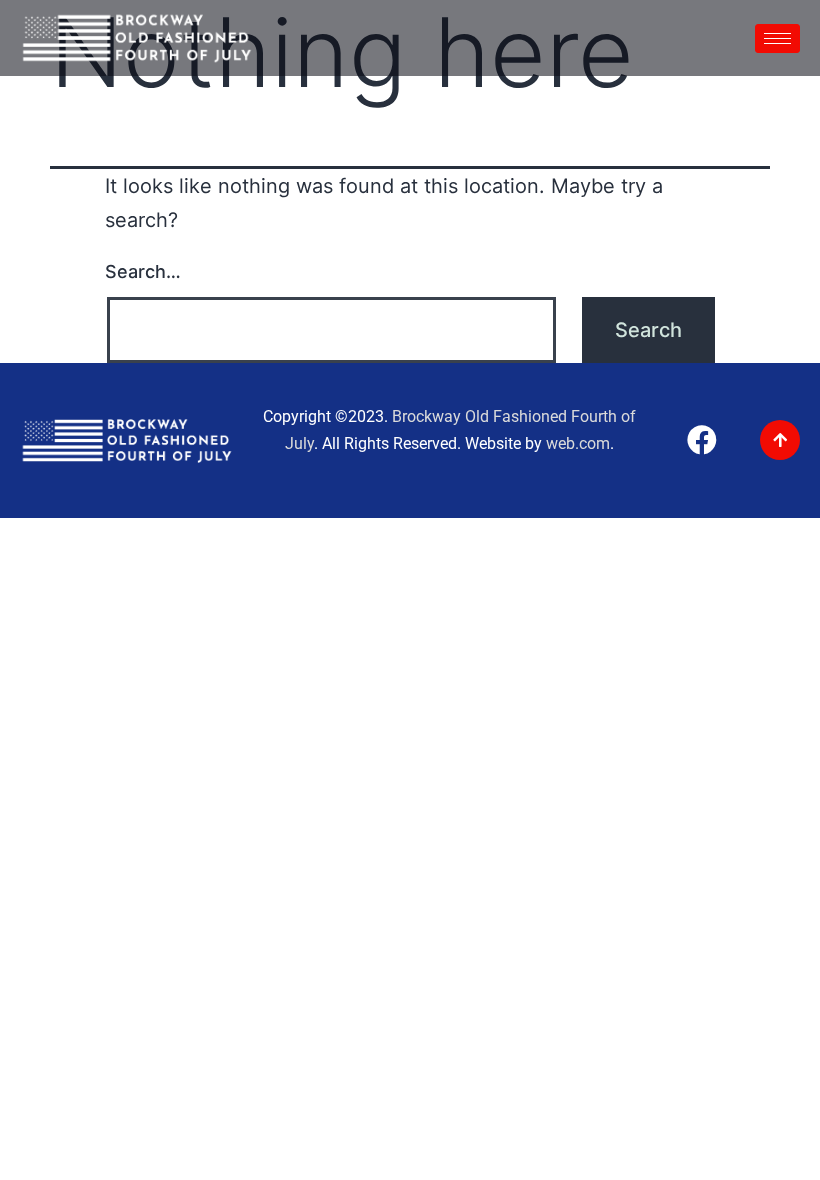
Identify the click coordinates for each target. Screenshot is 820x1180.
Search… (143, 271)
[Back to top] (780, 440)
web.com (578, 443)
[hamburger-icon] (777, 38)
